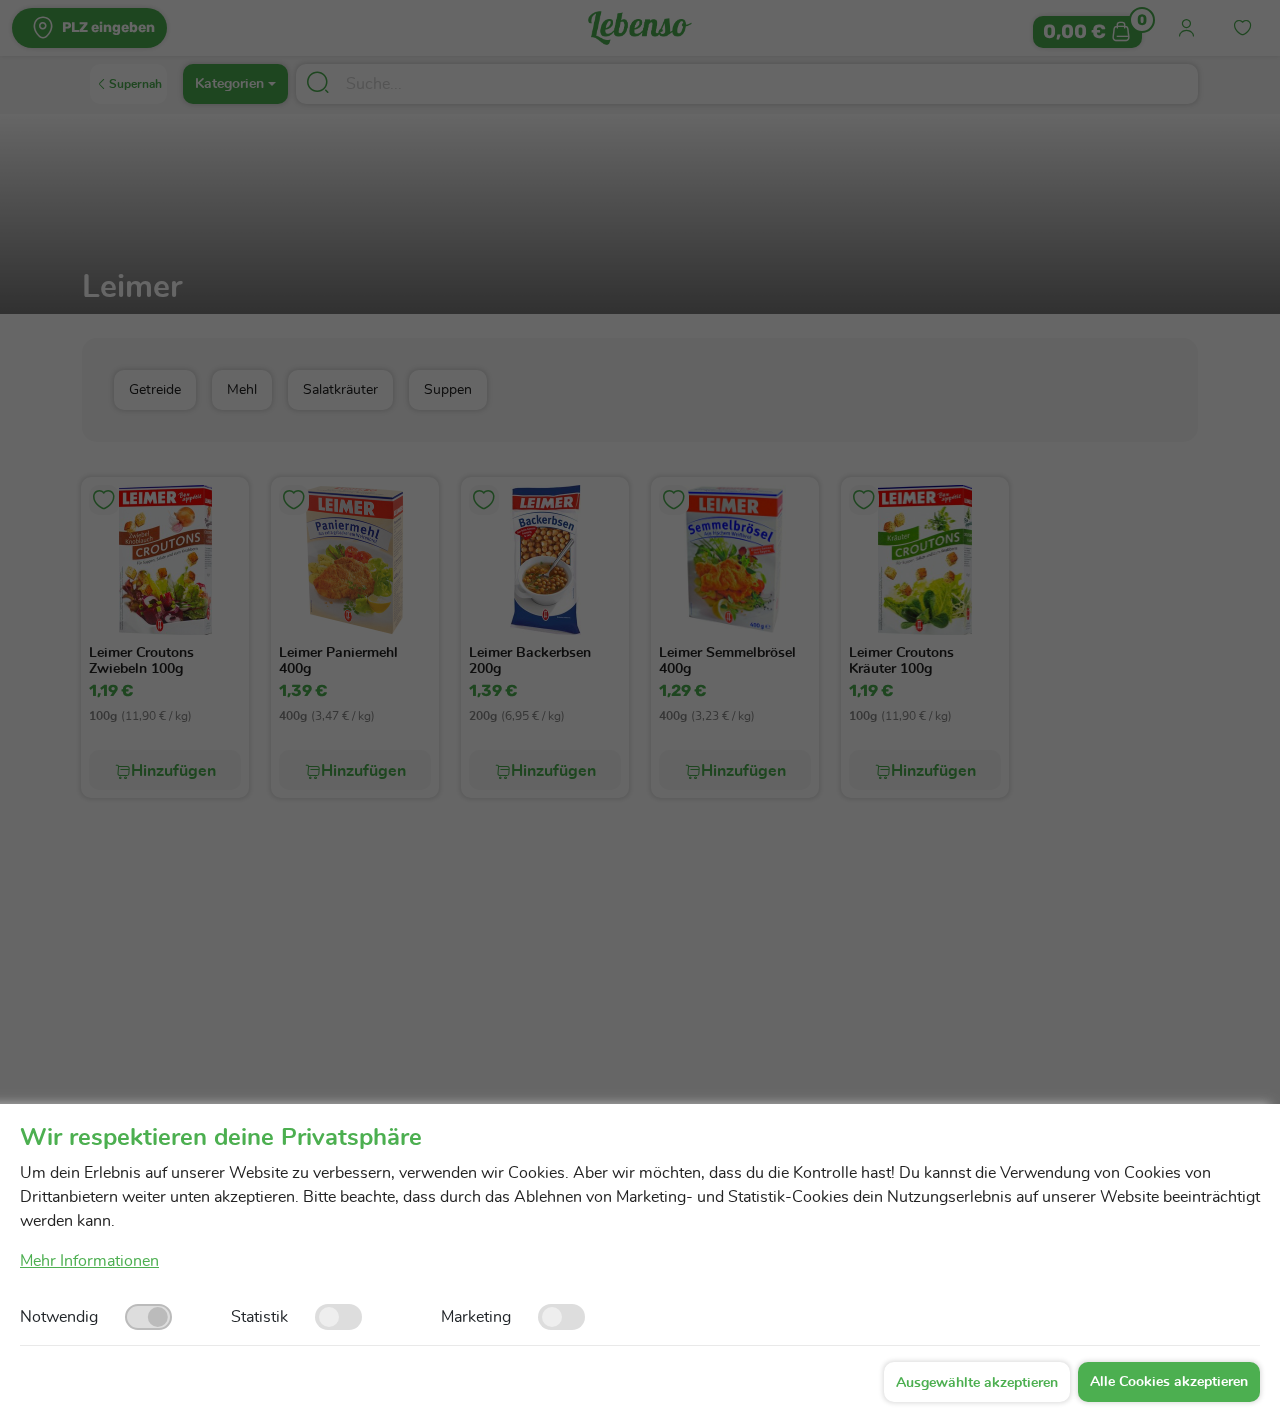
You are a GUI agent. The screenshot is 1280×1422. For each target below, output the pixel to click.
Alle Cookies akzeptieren (1169, 1382)
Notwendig (59, 1317)
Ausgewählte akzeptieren (977, 1383)
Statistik (259, 1317)
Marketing (476, 1317)
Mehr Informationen (89, 1261)
